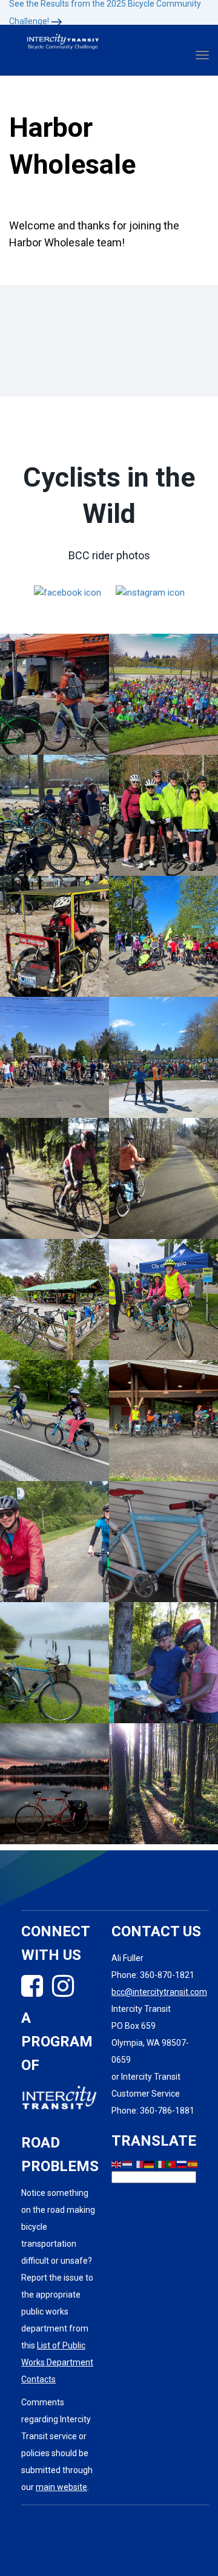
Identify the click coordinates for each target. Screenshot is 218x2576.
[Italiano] (160, 2164)
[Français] (139, 2164)
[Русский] (182, 2164)
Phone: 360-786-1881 (153, 2111)
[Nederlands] (128, 2164)
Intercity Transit (141, 2009)
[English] (117, 2164)
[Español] (193, 2164)
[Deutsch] (150, 2164)
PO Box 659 (134, 2026)
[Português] (171, 2164)
